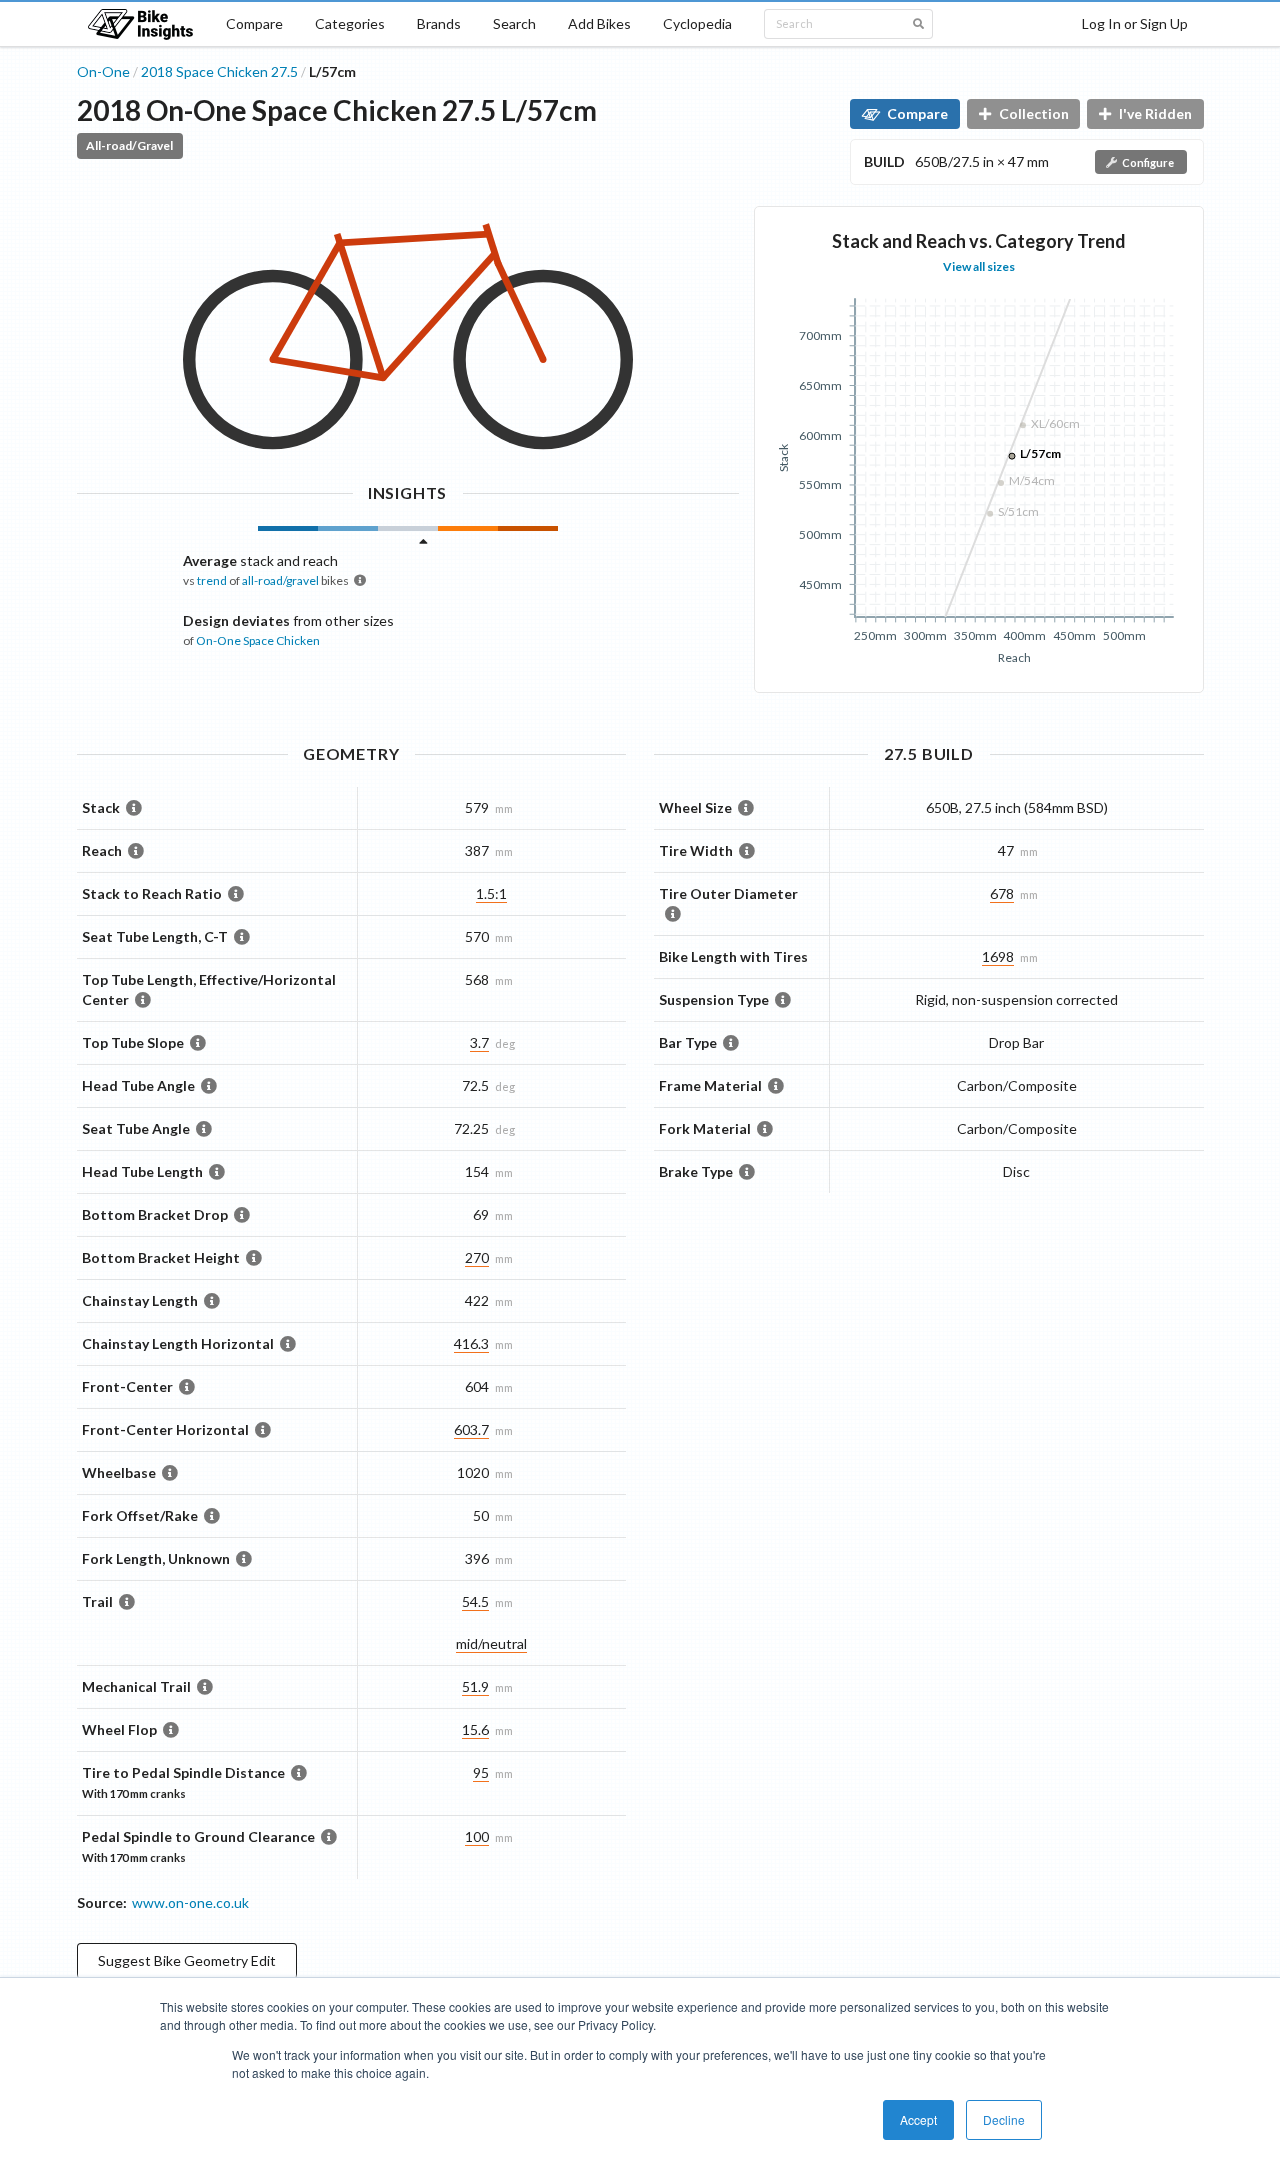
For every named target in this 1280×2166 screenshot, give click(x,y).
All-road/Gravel (129, 145)
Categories (350, 23)
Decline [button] (1004, 2119)
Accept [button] (918, 2119)
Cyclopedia (697, 23)
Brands (439, 23)
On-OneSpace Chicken (258, 640)
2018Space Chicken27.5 (219, 71)
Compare (254, 23)
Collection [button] (1034, 113)
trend (212, 580)
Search (514, 23)
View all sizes (979, 266)
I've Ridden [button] (1155, 113)
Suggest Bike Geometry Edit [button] (187, 1960)
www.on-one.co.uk (190, 1902)
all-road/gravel (280, 580)
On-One (103, 71)
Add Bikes (599, 23)
